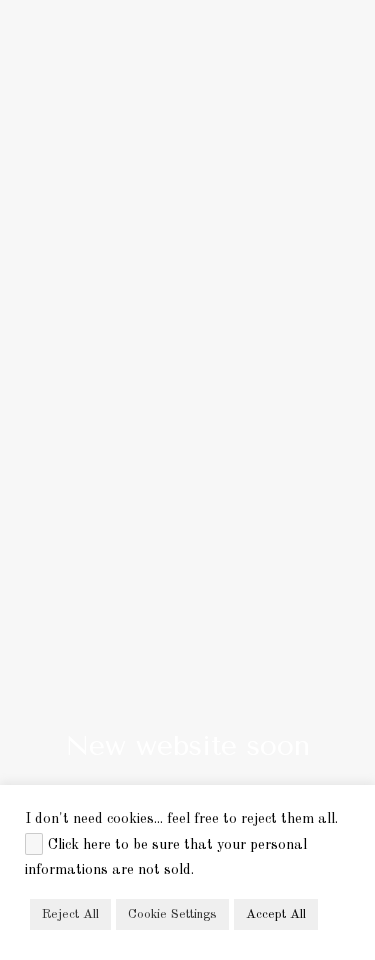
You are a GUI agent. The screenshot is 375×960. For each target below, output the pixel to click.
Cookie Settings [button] (172, 914)
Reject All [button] (70, 914)
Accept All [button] (276, 914)
